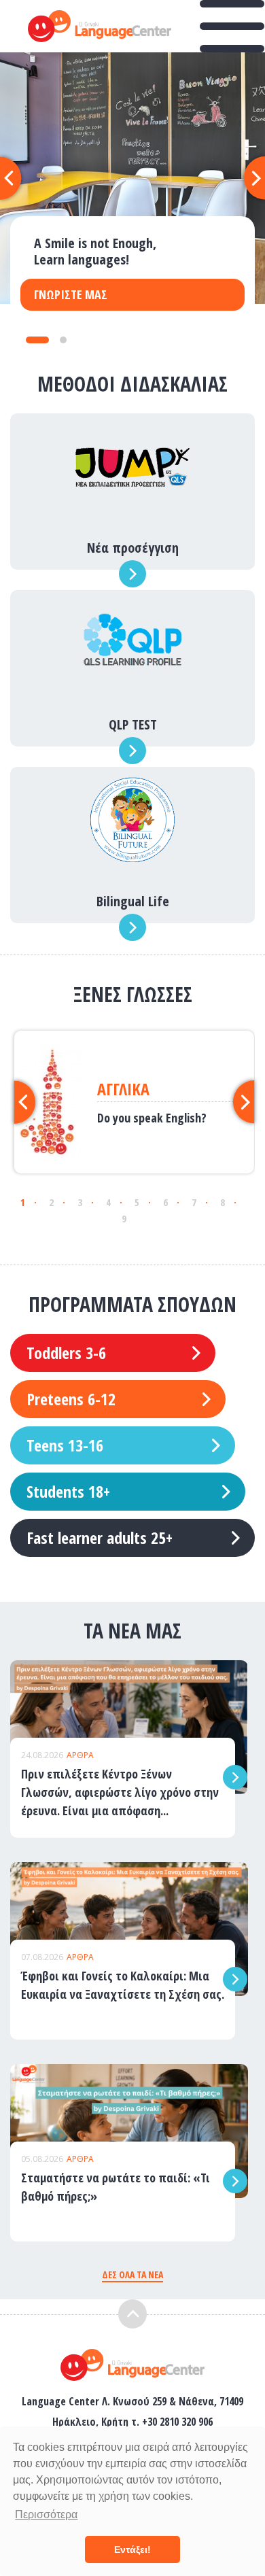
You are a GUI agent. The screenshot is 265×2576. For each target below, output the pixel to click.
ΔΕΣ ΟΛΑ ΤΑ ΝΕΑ (132, 2274)
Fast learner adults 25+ (100, 1538)
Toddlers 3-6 (66, 1353)
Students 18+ (68, 1491)
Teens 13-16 (65, 1445)
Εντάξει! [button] (132, 2549)
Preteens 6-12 (71, 1399)
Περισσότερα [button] (46, 2514)
